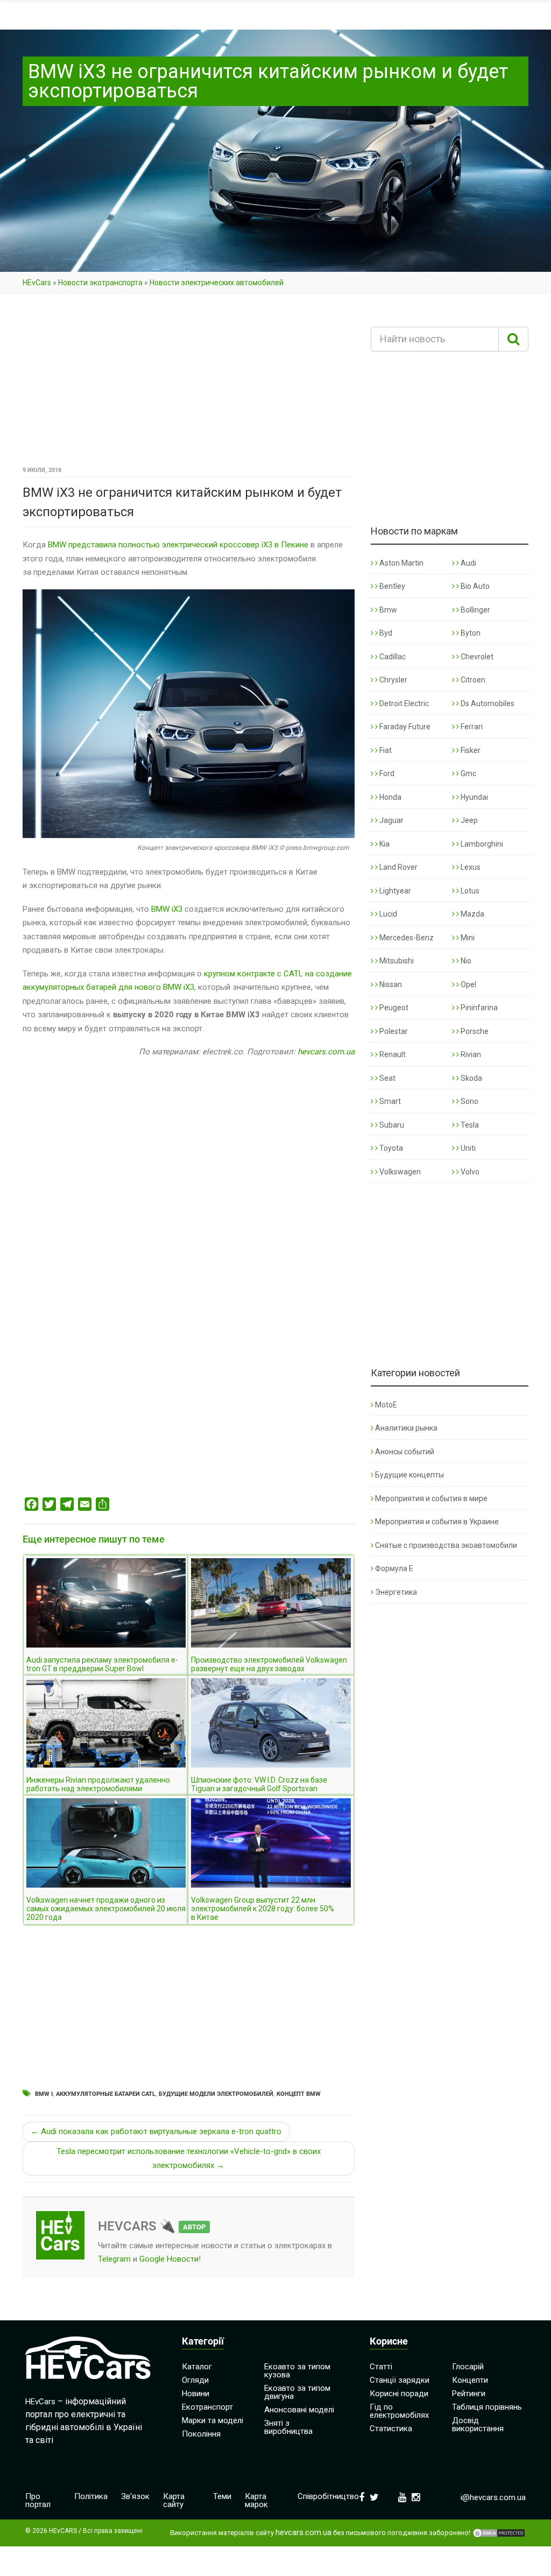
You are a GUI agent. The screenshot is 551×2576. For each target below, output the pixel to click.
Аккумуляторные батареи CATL (106, 2094)
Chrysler (393, 680)
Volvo (469, 1172)
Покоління (201, 2434)
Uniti (467, 1148)
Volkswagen (399, 1172)
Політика (91, 2496)
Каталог (197, 2367)
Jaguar (391, 820)
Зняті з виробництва (288, 2427)
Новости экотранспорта (100, 283)
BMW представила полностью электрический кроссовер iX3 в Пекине (178, 545)
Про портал (38, 2500)
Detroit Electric (403, 703)
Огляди (195, 2380)
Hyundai (474, 797)
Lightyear (394, 891)
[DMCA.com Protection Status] (499, 2533)
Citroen (472, 680)
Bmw (387, 610)
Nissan (390, 984)
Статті (381, 2367)
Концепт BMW (299, 2094)
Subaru (391, 1125)
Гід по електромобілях (399, 2411)
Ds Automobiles (487, 703)
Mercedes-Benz (406, 938)
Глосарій (468, 2367)
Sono (469, 1101)
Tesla (469, 1125)
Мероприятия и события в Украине (437, 1522)
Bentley (391, 586)
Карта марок (256, 2500)
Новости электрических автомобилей (217, 283)
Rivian (470, 1054)
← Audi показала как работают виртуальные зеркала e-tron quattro (156, 2131)
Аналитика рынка (406, 1428)
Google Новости (169, 2259)
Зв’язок (135, 2496)
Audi (468, 563)
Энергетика (396, 1592)
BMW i (44, 2094)
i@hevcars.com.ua (493, 2497)
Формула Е (394, 1568)
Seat (387, 1078)
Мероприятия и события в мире (431, 1498)
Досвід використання (478, 2424)
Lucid (387, 914)
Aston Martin (401, 563)
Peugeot (393, 1008)
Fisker (470, 750)
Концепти (470, 2380)
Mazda (472, 914)
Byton (470, 633)
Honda (390, 797)
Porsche (474, 1031)
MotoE (386, 1405)
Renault (392, 1054)
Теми (222, 2496)
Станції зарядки (400, 2380)
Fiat (385, 750)
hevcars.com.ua (326, 1052)
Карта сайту (174, 2500)
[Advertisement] (189, 384)
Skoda (471, 1078)
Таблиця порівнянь (487, 2407)
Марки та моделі (213, 2420)
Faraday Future (404, 727)
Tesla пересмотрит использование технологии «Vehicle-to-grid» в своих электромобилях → (189, 2158)
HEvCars (37, 283)
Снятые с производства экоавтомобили (446, 1545)
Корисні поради (399, 2394)
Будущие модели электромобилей (216, 2094)
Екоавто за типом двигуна (297, 2392)
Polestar (393, 1031)
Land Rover (398, 867)
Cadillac (392, 657)
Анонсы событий (405, 1452)
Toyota (390, 1148)
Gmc (468, 773)
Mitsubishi (396, 961)
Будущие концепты (409, 1475)
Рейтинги (469, 2394)
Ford (386, 773)
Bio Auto (474, 586)
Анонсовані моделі (299, 2410)
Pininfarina (478, 1008)
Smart (389, 1101)
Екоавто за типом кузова (297, 2371)
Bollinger (475, 610)
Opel (468, 984)
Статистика (391, 2429)
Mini (467, 938)
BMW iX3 (167, 909)
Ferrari (471, 727)
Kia (384, 844)
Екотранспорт (207, 2407)
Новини (196, 2394)
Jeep (468, 820)
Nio (465, 961)
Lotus (469, 891)
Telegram (114, 2259)
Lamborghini (481, 844)
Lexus (470, 867)
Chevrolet (476, 657)
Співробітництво (328, 2496)
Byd (385, 633)
